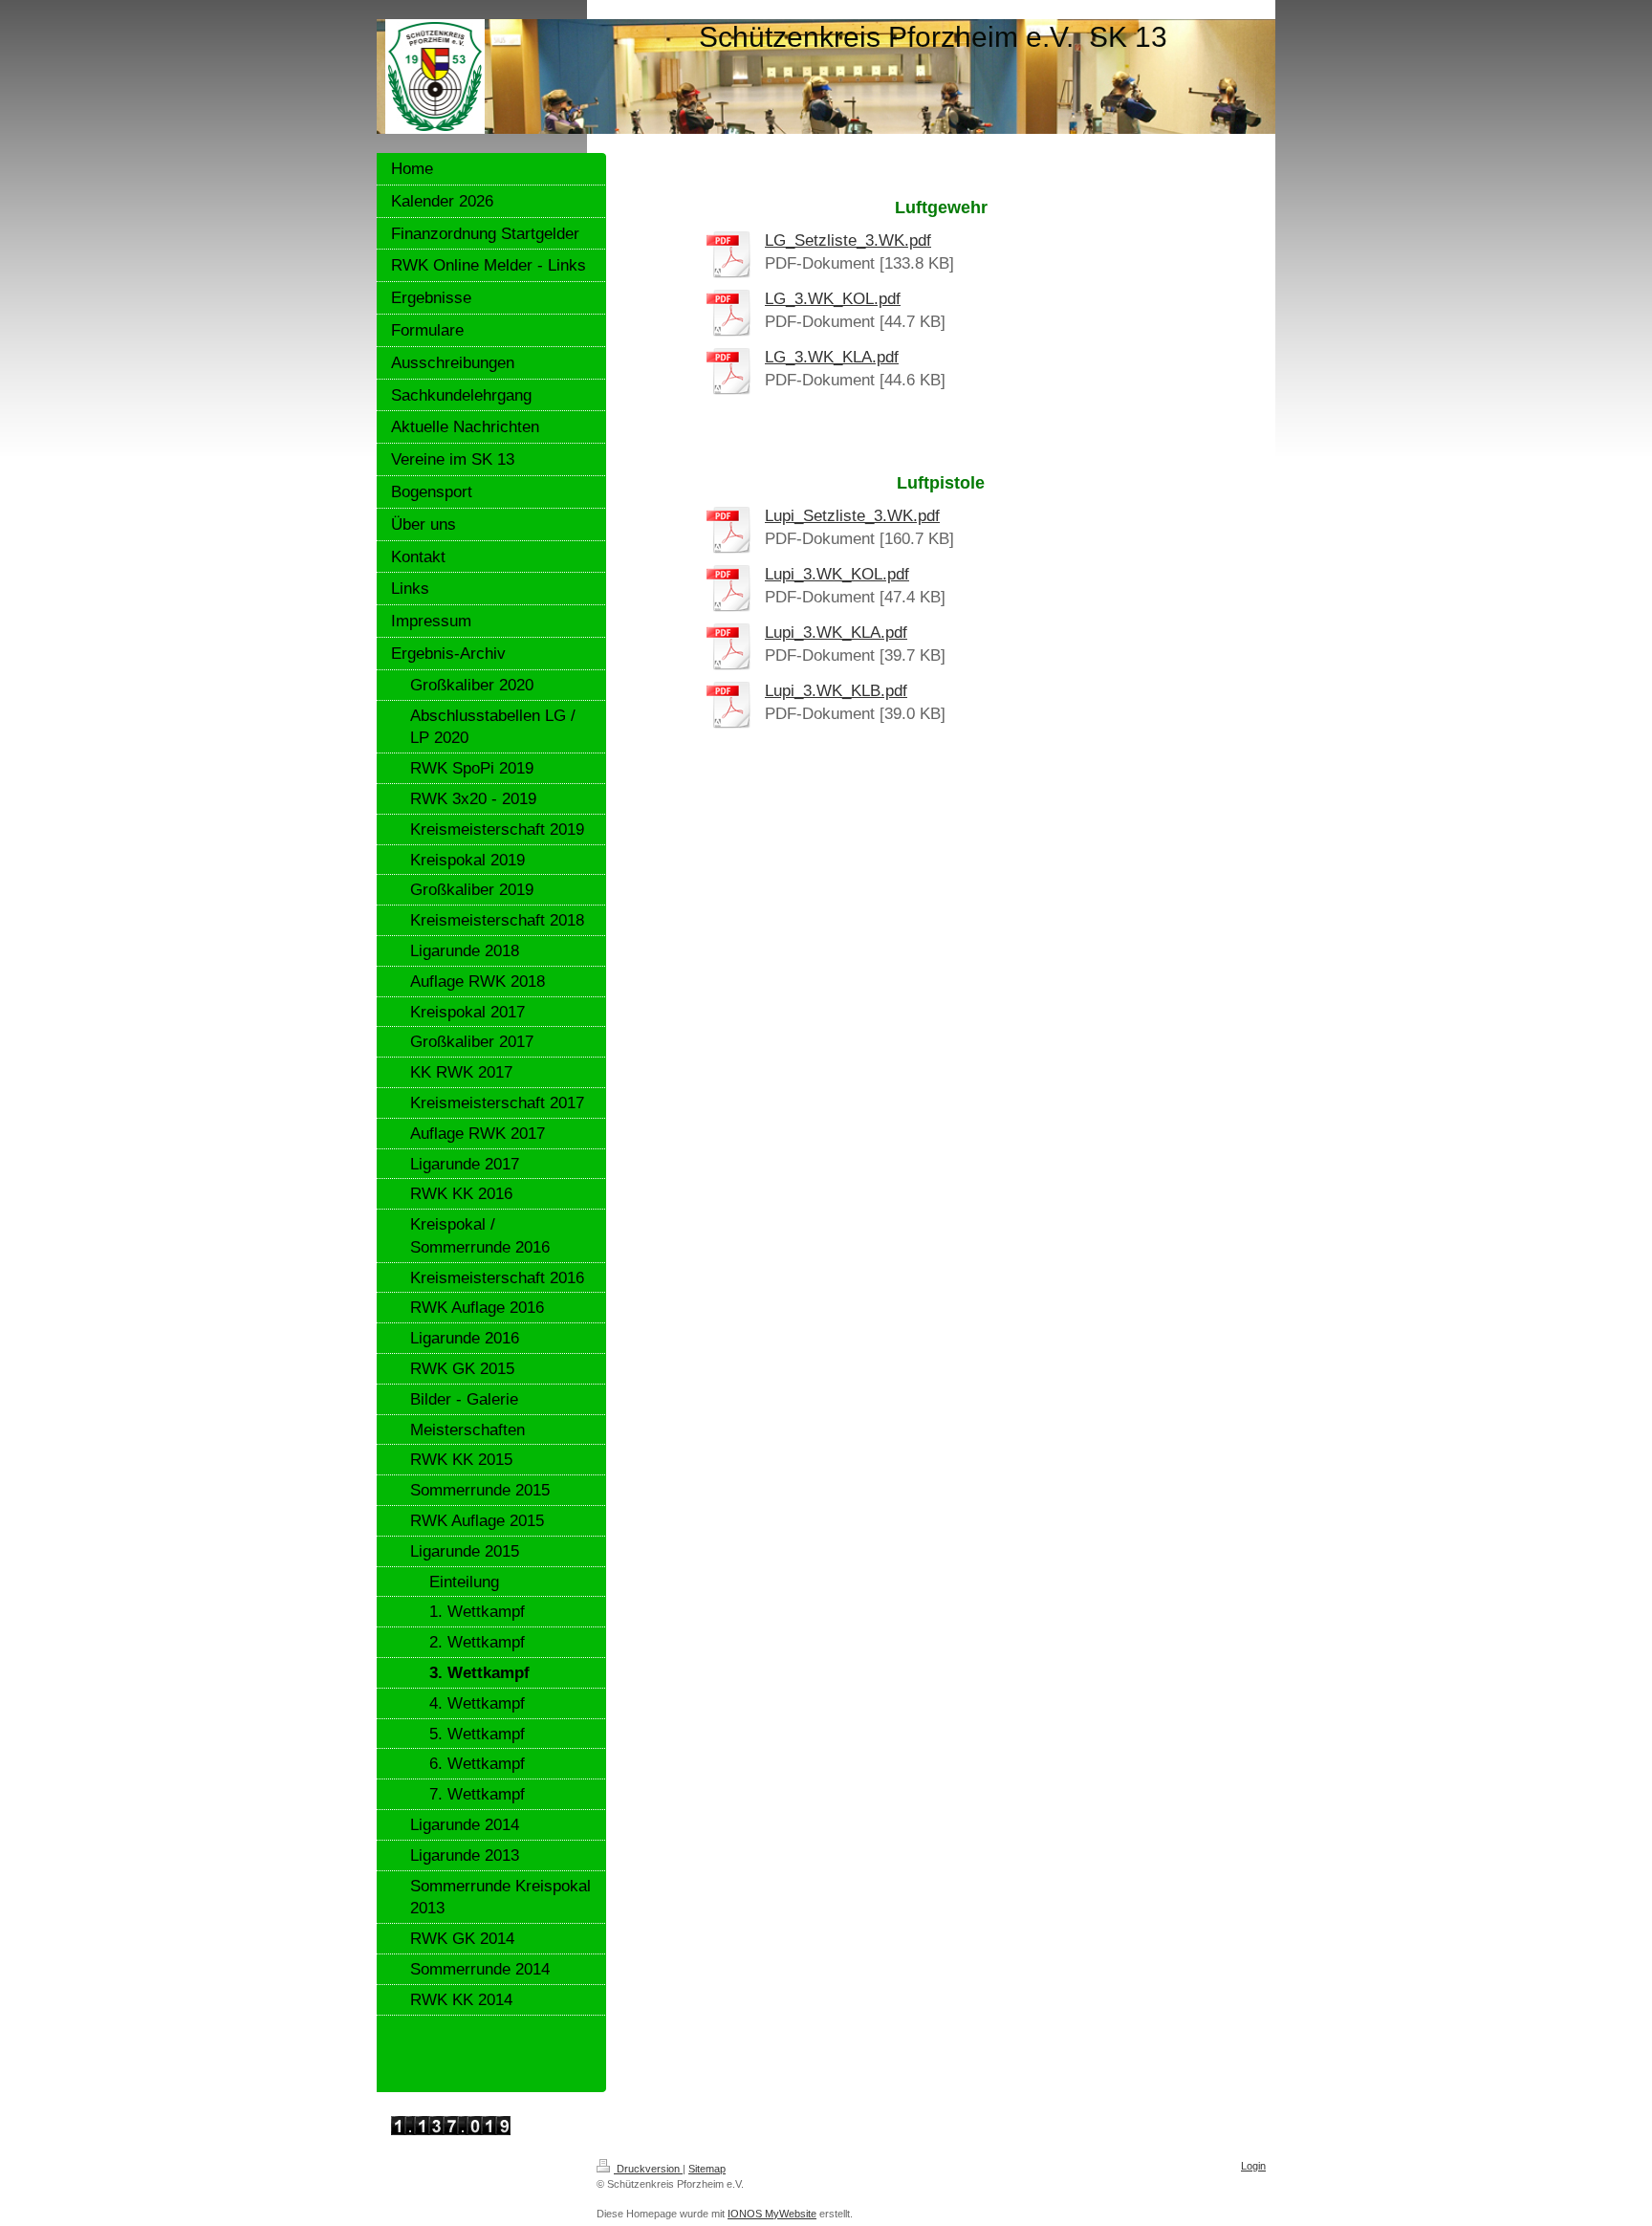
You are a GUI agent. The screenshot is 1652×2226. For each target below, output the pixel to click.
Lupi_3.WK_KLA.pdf (836, 633)
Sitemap (707, 2169)
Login (1253, 2166)
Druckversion (648, 2169)
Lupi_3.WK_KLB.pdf (836, 691)
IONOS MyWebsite (772, 2214)
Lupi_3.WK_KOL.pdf (837, 574)
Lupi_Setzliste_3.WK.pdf (852, 516)
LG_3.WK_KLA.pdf (832, 357)
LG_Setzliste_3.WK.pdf (848, 240)
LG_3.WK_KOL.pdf (833, 299)
